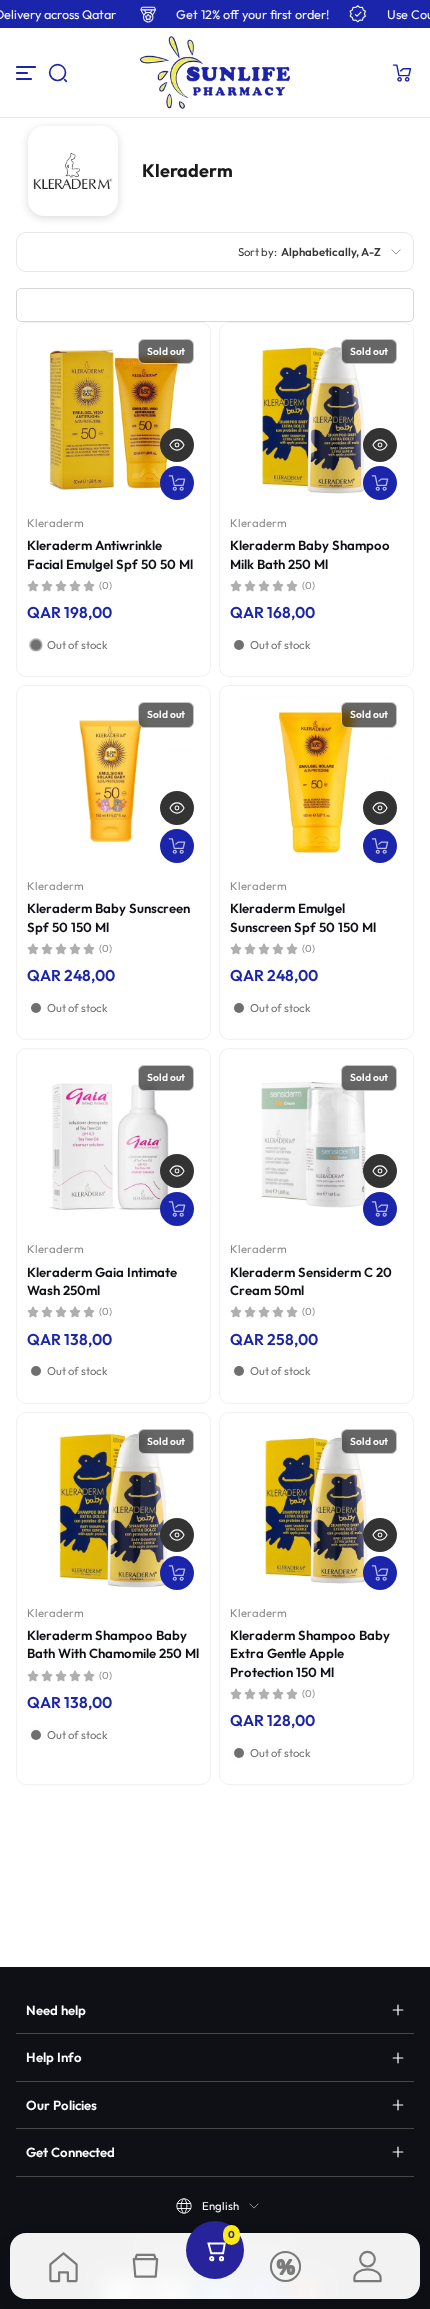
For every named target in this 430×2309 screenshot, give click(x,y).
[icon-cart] (402, 73)
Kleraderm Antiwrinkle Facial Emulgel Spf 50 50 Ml (110, 554)
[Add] (177, 483)
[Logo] (214, 72)
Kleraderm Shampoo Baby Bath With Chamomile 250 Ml (113, 1644)
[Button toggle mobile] (28, 73)
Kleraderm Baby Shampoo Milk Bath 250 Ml (310, 554)
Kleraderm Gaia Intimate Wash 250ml (102, 1281)
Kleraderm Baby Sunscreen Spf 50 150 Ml (108, 917)
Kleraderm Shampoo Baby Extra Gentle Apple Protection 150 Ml (310, 1653)
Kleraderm (55, 523)
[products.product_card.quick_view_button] (177, 445)
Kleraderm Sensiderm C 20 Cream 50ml (311, 1281)
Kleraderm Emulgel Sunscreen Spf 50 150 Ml (303, 917)
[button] (58, 73)
